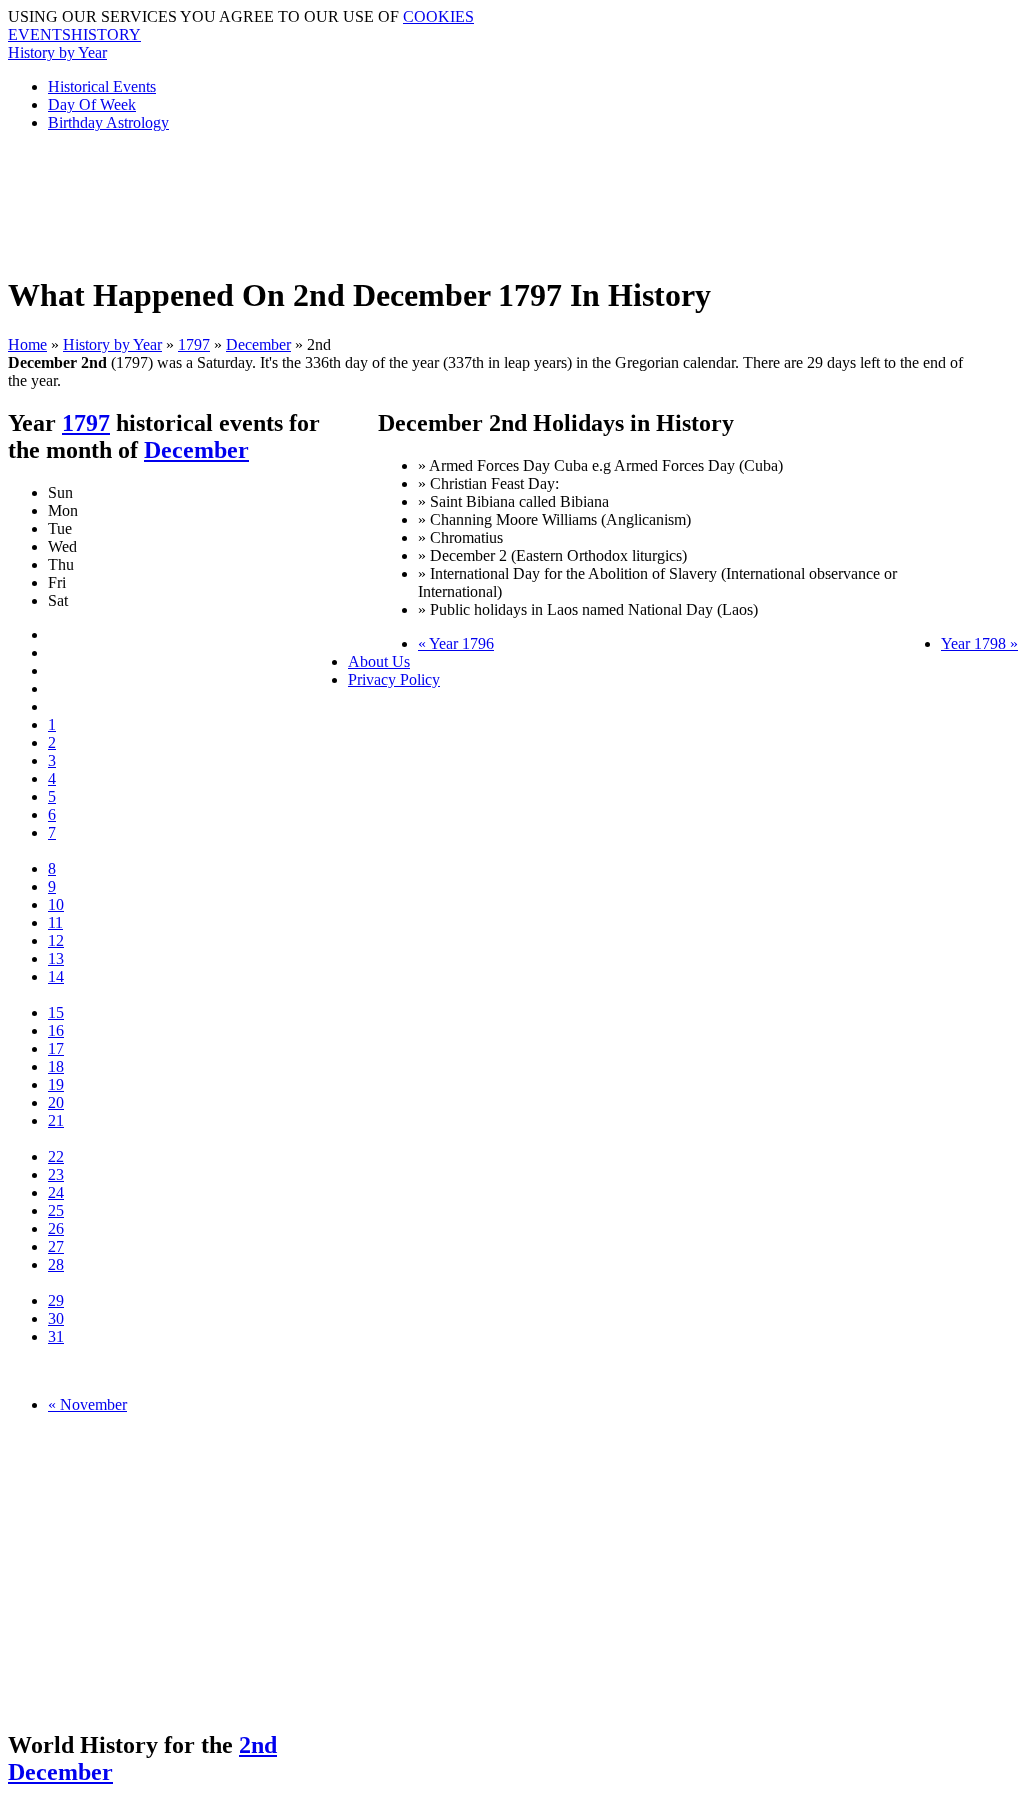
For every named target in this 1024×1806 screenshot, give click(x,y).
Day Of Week (92, 104)
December (258, 344)
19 (56, 1084)
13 (56, 958)
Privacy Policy (394, 679)
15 (56, 1012)
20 (56, 1102)
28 (56, 1264)
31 (56, 1336)
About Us (379, 661)
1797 (194, 344)
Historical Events (102, 86)
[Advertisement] (493, 193)
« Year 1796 (456, 643)
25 (56, 1210)
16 (56, 1030)
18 (56, 1066)
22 (56, 1156)
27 (56, 1246)
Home (27, 344)
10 (56, 904)
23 (56, 1174)
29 (56, 1300)
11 (55, 922)
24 (56, 1192)
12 (56, 940)
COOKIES (438, 16)
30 (56, 1318)
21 (56, 1120)
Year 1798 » (979, 643)
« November (87, 1404)
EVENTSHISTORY (74, 34)
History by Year (57, 52)
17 (56, 1048)
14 (56, 976)
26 (56, 1228)
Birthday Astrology (108, 122)
